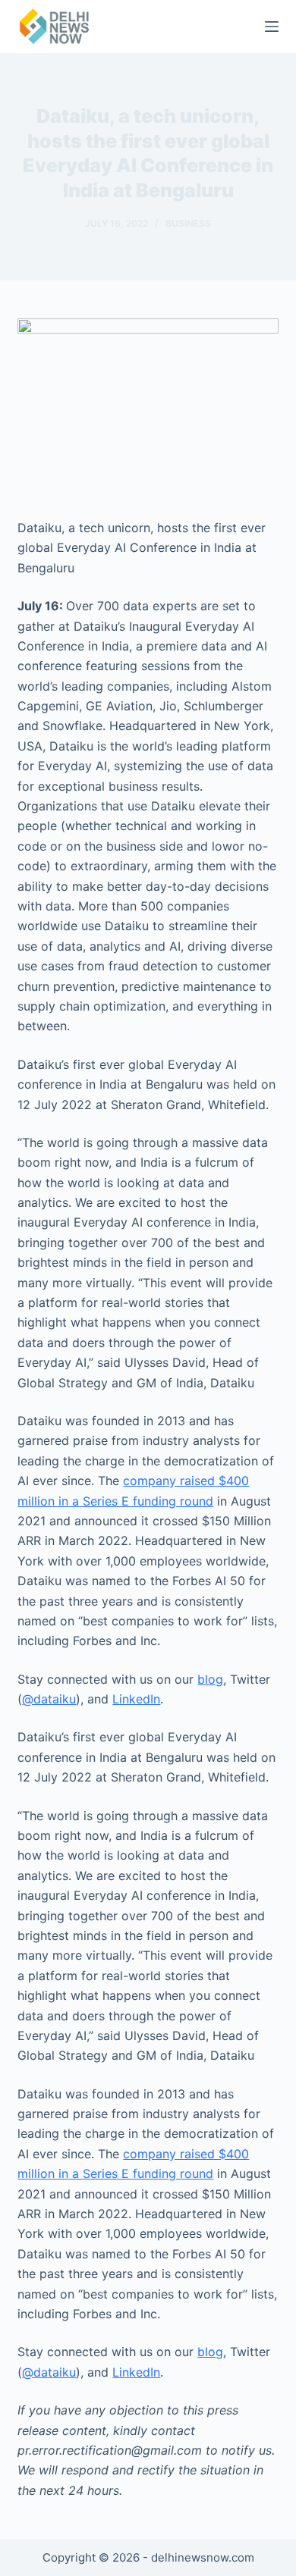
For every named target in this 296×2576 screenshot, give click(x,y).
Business (188, 223)
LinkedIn (136, 1699)
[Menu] (272, 27)
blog (210, 1679)
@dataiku (49, 1699)
